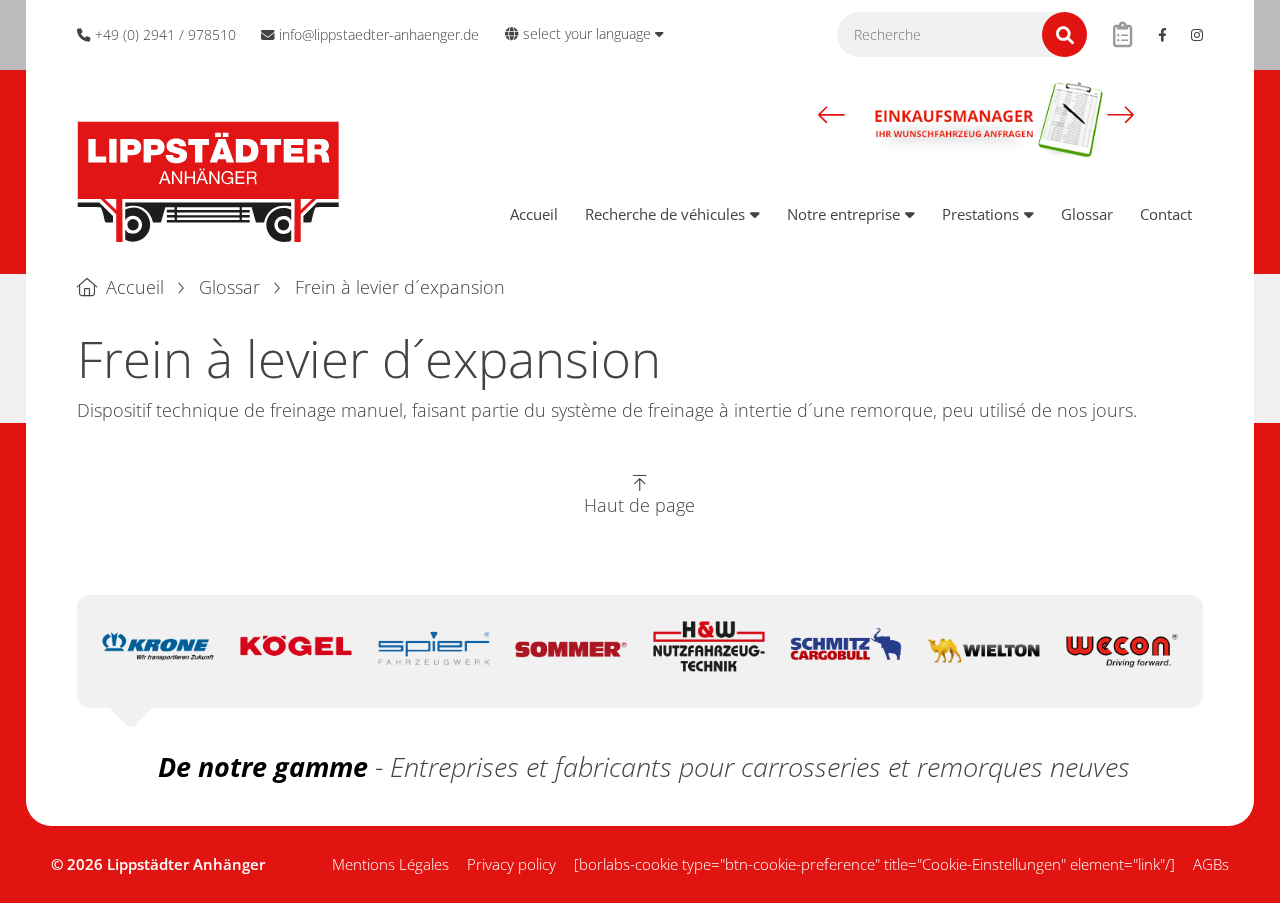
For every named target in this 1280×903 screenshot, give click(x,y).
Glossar (1087, 214)
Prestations (980, 214)
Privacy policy (511, 864)
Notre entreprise (843, 214)
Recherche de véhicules (665, 214)
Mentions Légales (390, 864)
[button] (831, 114)
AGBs (1211, 864)
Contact (1166, 214)
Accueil (534, 214)
